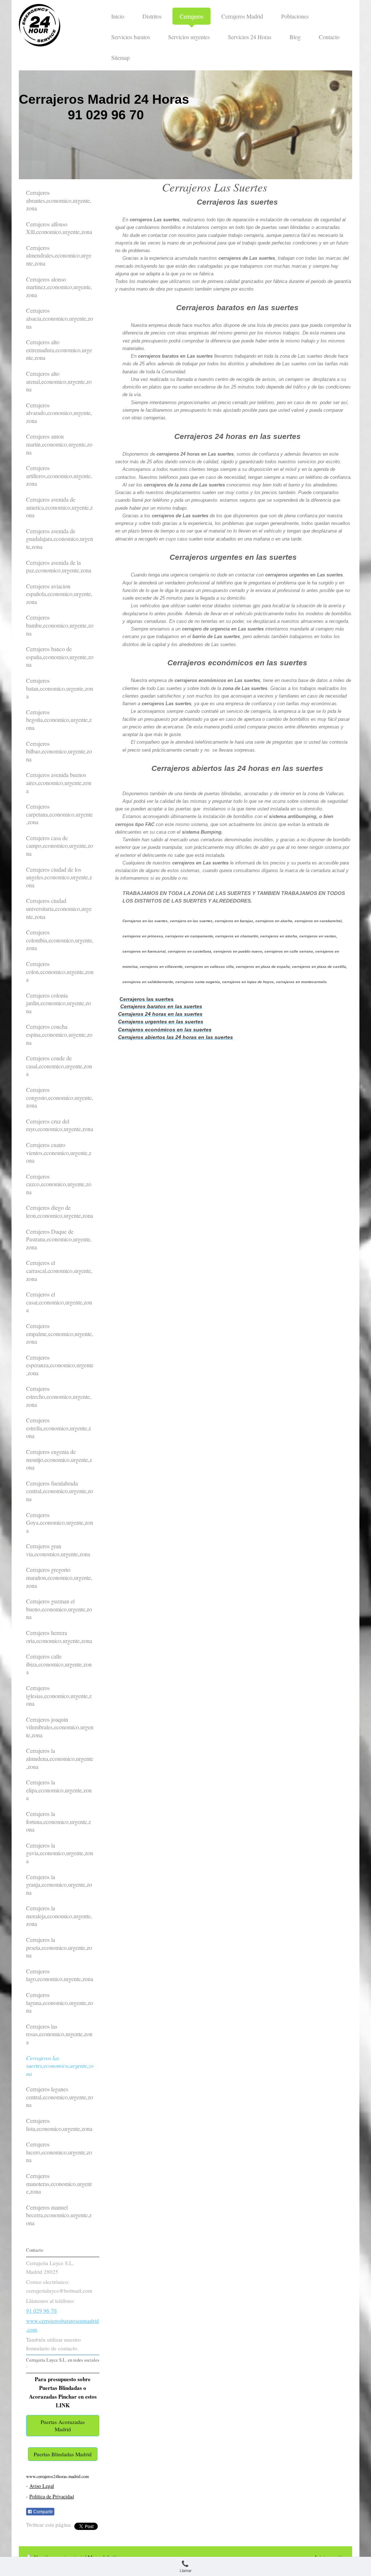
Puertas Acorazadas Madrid (63, 2425)
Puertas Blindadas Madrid (63, 2454)
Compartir (43, 2512)
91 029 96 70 (41, 2310)
